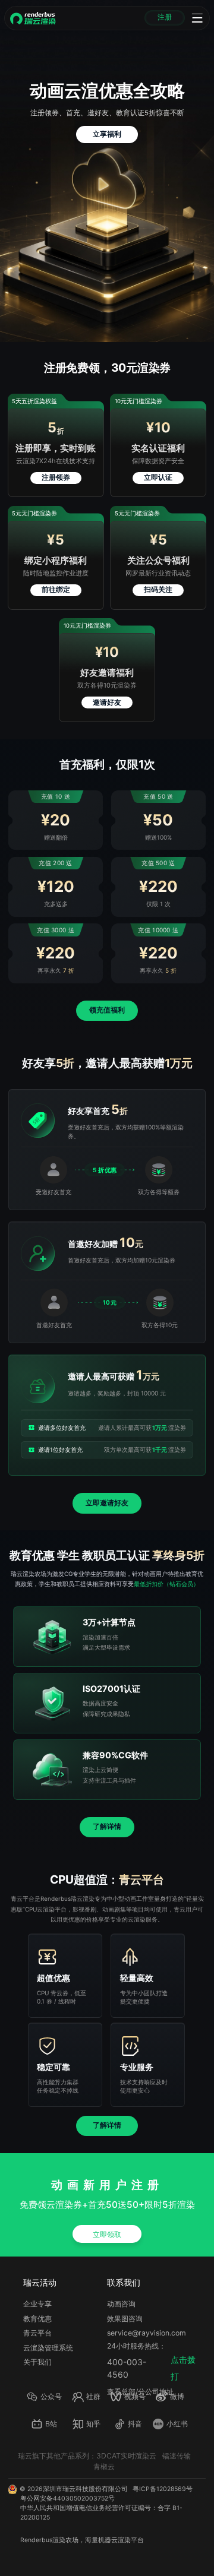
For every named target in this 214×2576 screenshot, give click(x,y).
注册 (165, 17)
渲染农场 (65, 2540)
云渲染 (121, 2540)
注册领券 (56, 477)
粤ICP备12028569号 (163, 2489)
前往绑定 (56, 590)
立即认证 (158, 477)
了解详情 (107, 1827)
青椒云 (104, 2466)
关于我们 (37, 2362)
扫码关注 (158, 590)
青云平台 (37, 2333)
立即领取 (107, 2234)
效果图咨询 (125, 2319)
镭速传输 (177, 2456)
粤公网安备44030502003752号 (67, 2499)
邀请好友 (107, 702)
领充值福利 (107, 1010)
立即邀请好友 (107, 1503)
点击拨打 (183, 2368)
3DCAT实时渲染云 (126, 2456)
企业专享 (37, 2304)
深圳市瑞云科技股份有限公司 (85, 2489)
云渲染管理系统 (48, 2348)
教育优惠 (37, 2319)
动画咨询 (121, 2304)
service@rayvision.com (147, 2333)
